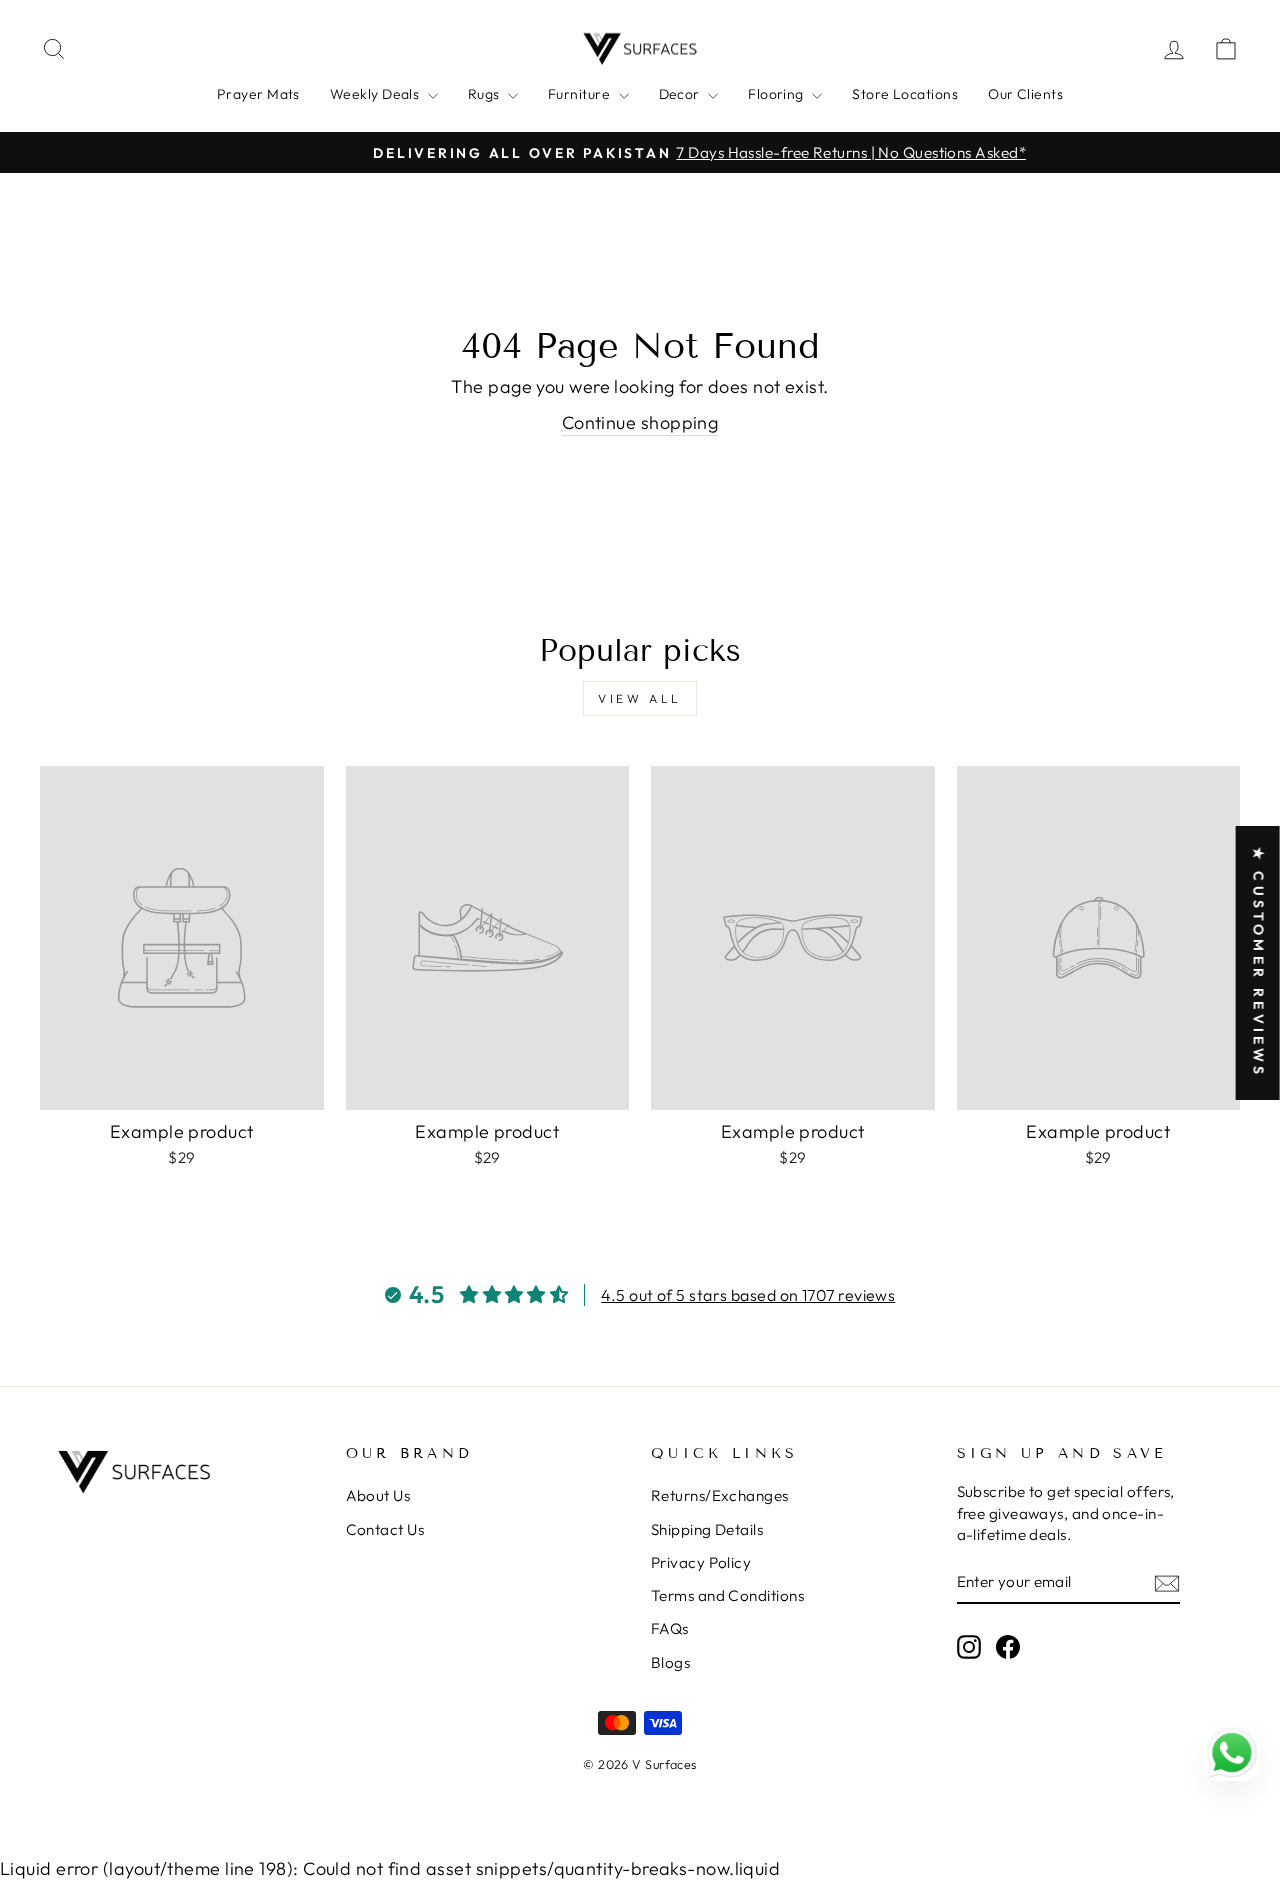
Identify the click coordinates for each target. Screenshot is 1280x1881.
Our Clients (1025, 94)
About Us (378, 1495)
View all (640, 698)
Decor (681, 94)
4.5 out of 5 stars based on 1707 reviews (748, 1295)
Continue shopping (640, 422)
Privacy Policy (701, 1562)
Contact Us (385, 1529)
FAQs (670, 1628)
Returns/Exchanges (720, 1495)
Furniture (581, 94)
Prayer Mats (258, 94)
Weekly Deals (376, 94)
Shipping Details (707, 1529)
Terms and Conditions (727, 1595)
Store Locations (905, 94)
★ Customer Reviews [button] (1259, 962)
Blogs (670, 1662)
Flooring (777, 94)
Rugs (485, 94)
